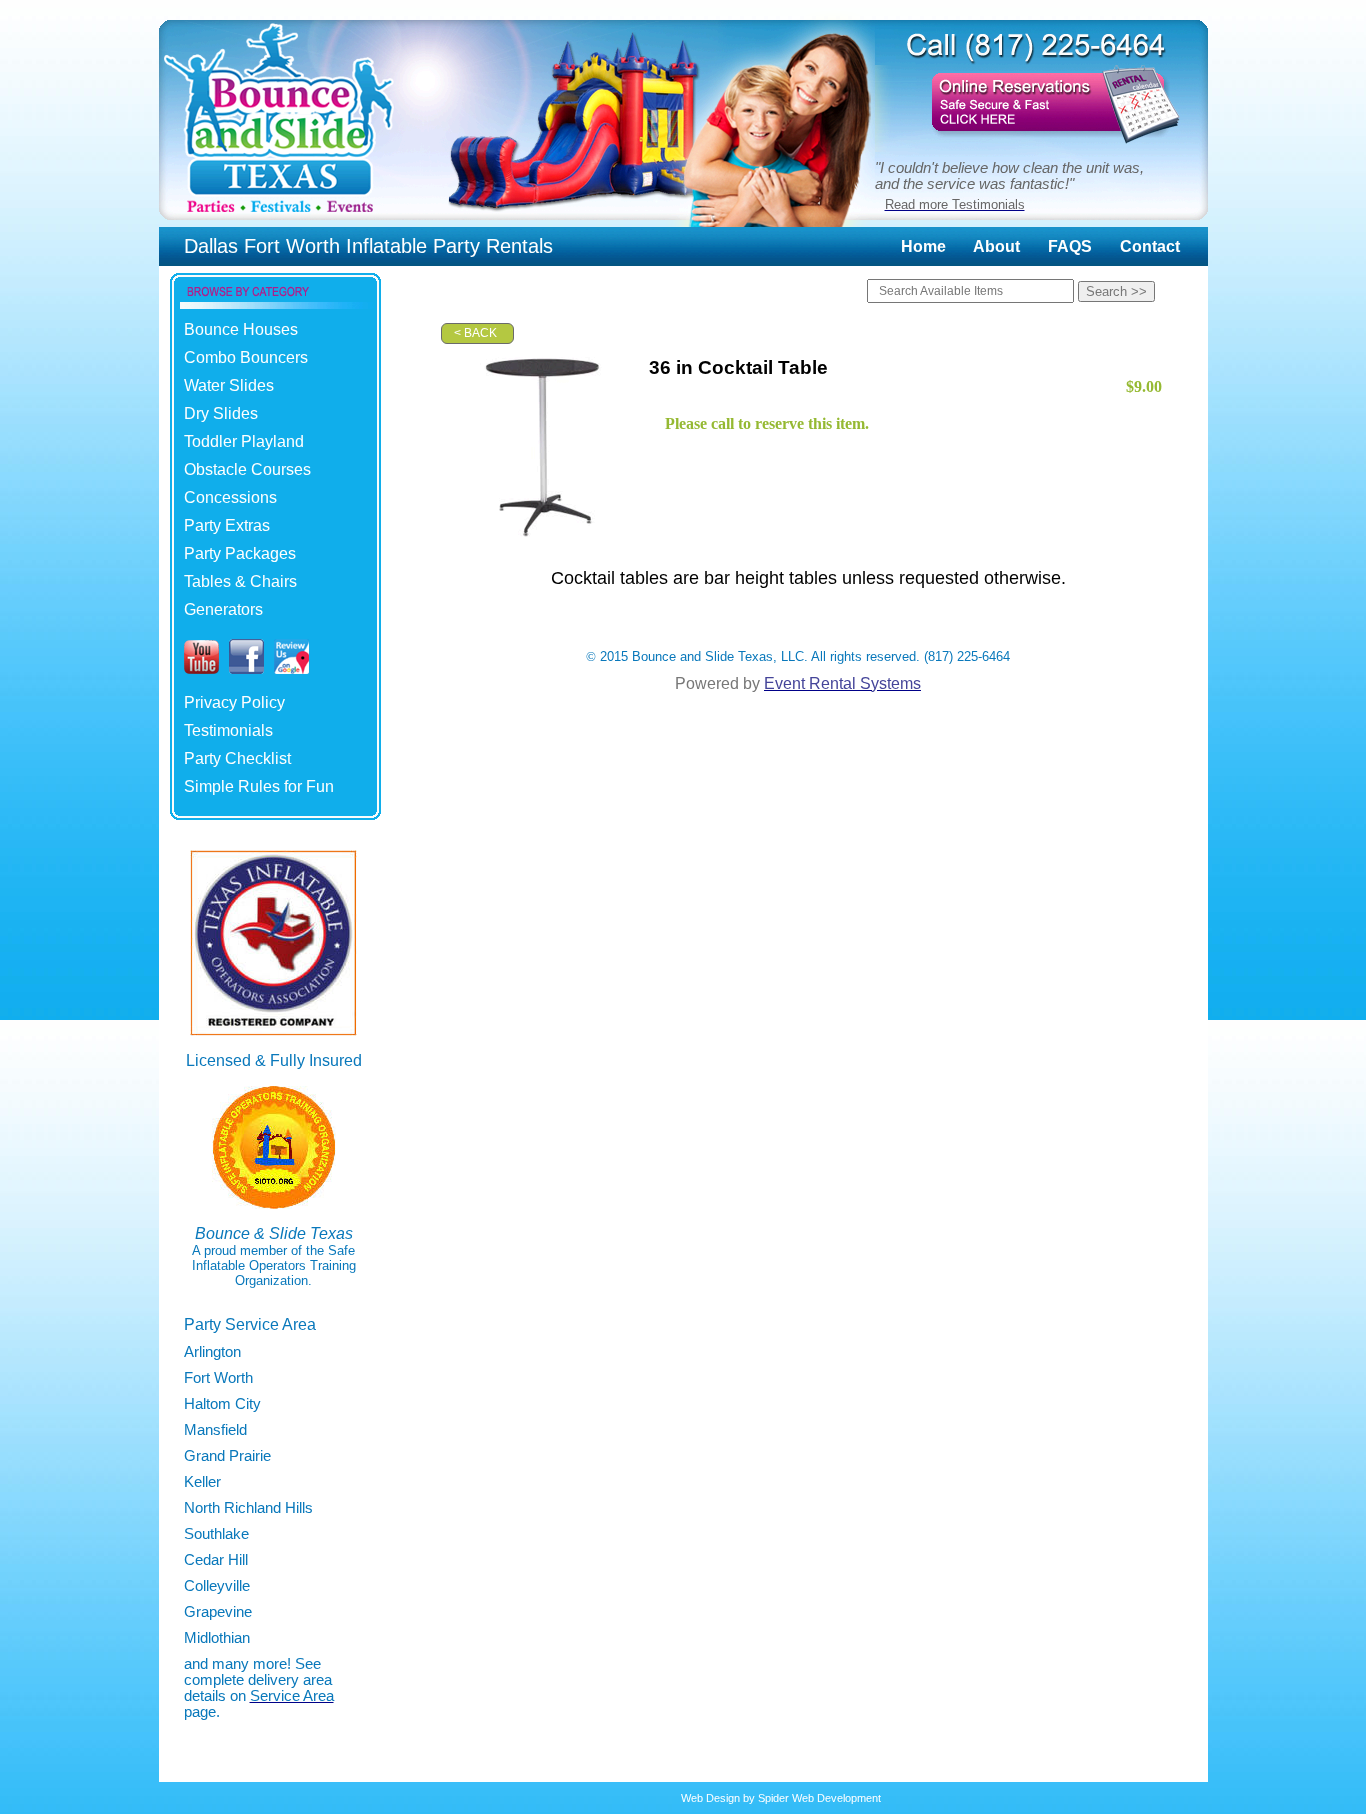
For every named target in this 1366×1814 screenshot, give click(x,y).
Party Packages (240, 553)
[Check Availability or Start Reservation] (1041, 146)
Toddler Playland (244, 441)
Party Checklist (237, 758)
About (996, 246)
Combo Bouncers (246, 357)
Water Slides (229, 385)
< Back (475, 333)
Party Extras (227, 525)
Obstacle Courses (247, 469)
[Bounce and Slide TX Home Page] (279, 221)
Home (923, 246)
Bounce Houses (241, 329)
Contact (1150, 246)
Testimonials (228, 730)
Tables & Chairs (240, 581)
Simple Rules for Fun (259, 786)
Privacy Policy (234, 702)
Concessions (230, 497)
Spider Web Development (819, 1798)
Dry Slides (221, 413)
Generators (223, 609)
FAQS (1070, 246)
